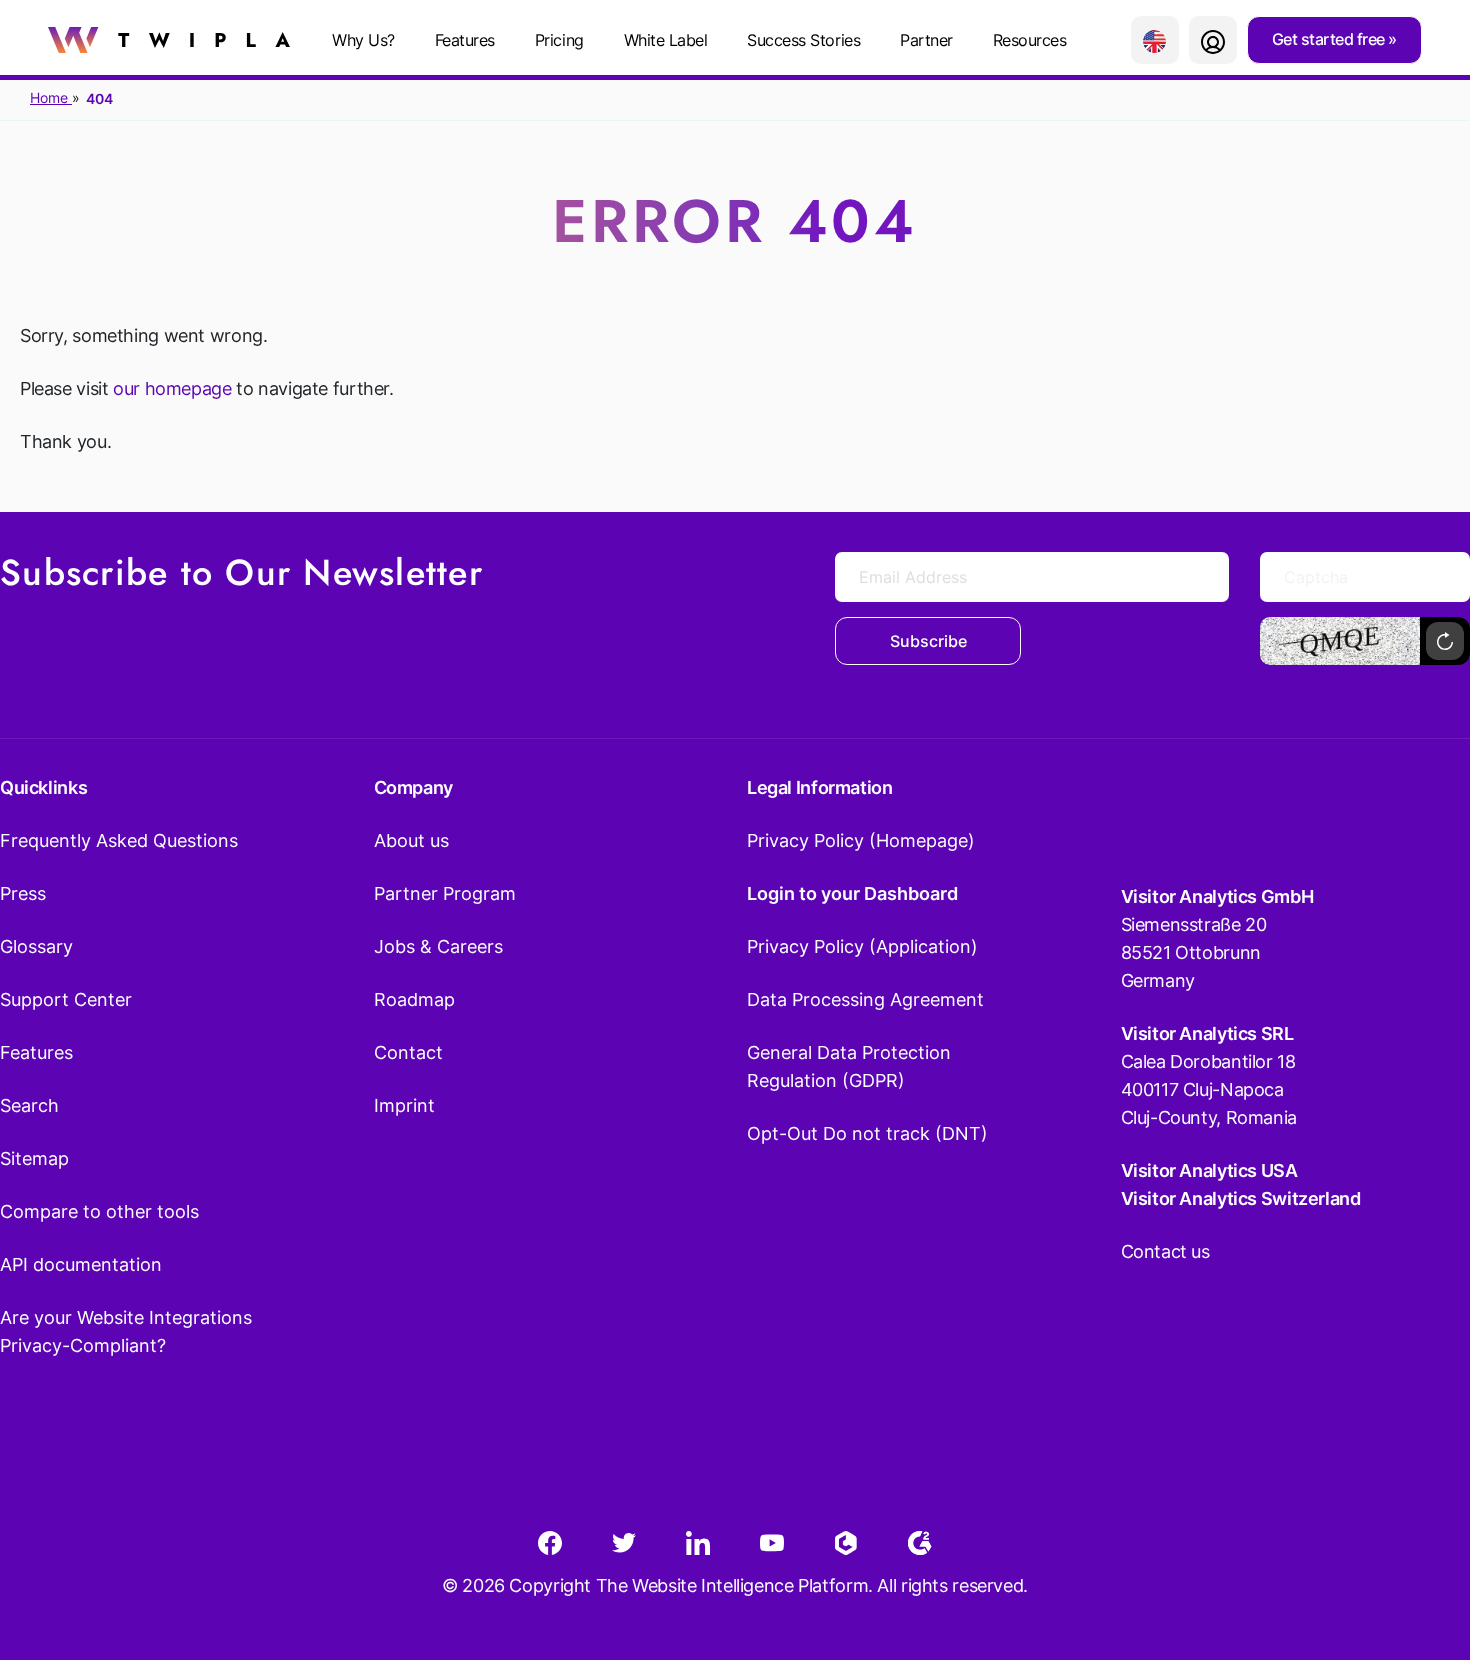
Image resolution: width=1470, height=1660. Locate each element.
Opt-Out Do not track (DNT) (867, 1133)
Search (29, 1105)
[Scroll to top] (1419, 1546)
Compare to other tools (99, 1211)
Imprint (404, 1105)
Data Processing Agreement (865, 999)
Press (23, 893)
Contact (408, 1052)
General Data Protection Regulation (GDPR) (849, 1066)
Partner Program (445, 893)
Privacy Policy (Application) (862, 946)
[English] (1155, 40)
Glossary (36, 946)
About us (411, 840)
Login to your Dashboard (852, 893)
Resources (1030, 40)
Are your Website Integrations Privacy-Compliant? (126, 1331)
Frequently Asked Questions (119, 840)
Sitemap (34, 1158)
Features (465, 40)
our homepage (172, 388)
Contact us (1165, 1251)
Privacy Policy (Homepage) (861, 840)
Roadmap (414, 999)
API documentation (81, 1264)
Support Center (66, 999)
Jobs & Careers (438, 946)
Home (51, 97)
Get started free (1330, 39)
